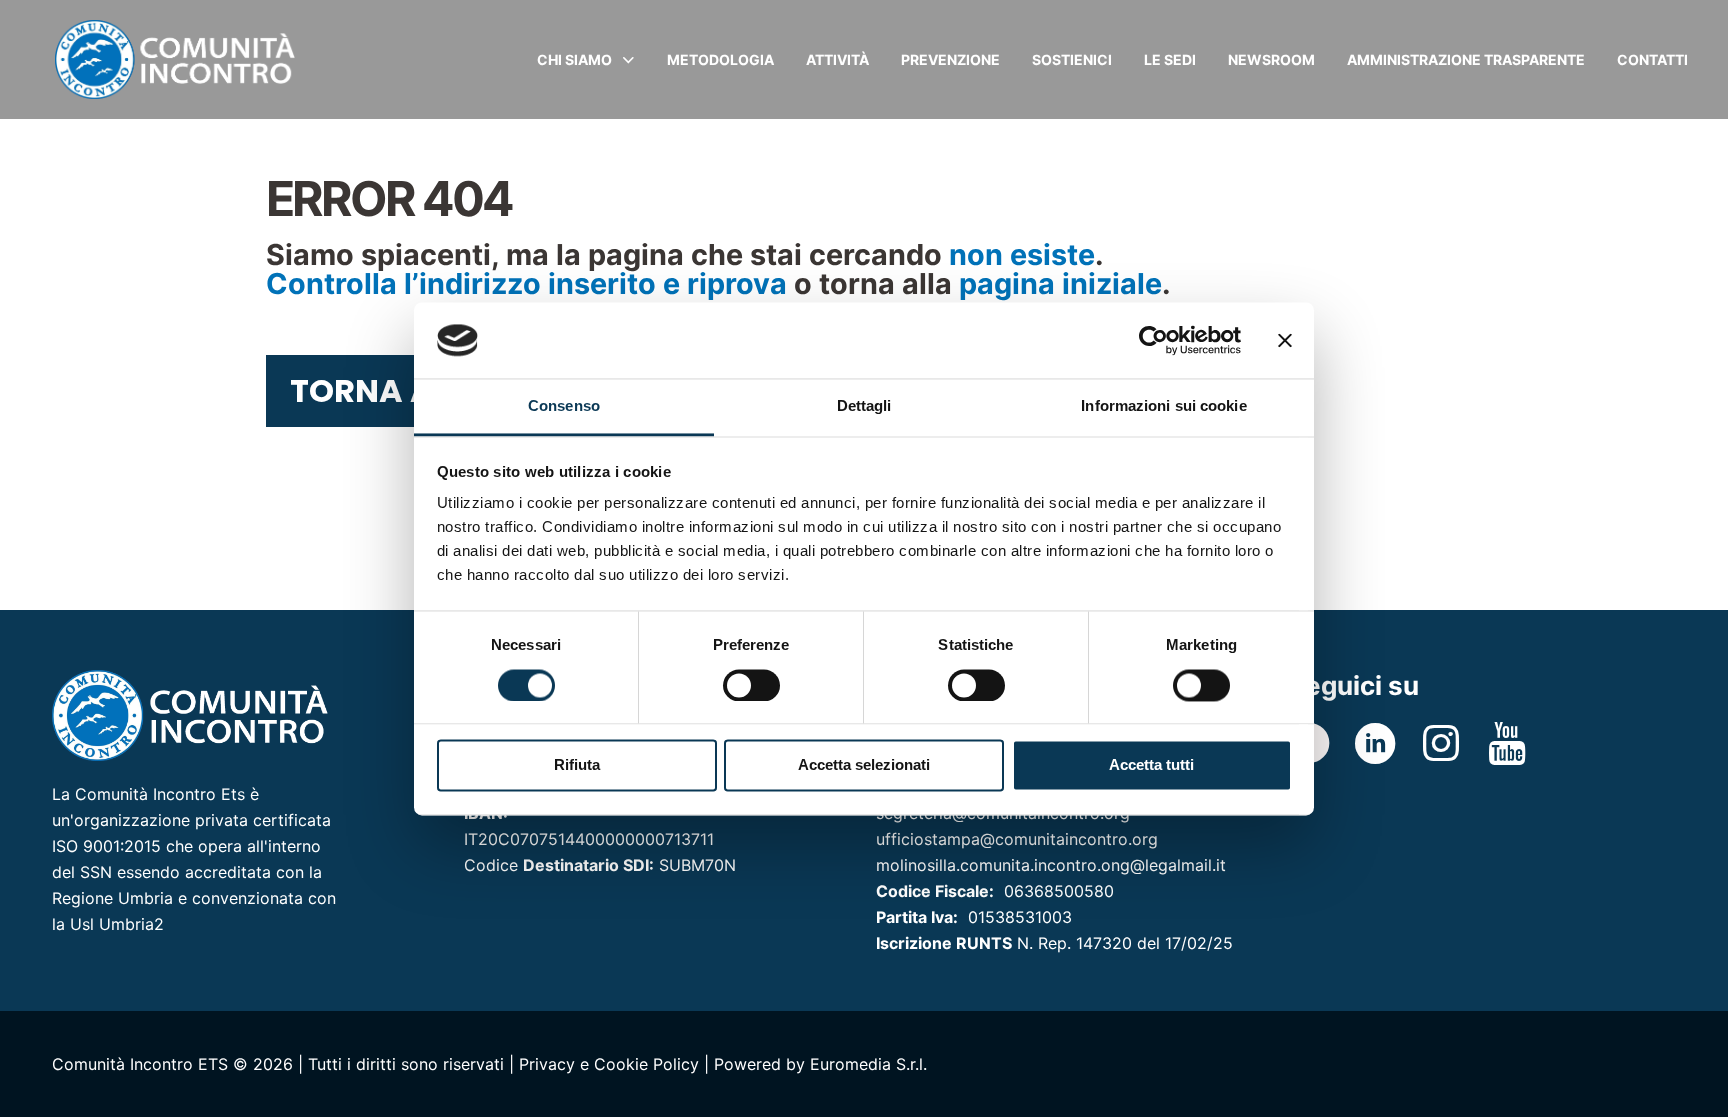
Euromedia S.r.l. (868, 1064)
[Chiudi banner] (1285, 340)
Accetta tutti (1151, 765)
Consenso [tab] (564, 406)
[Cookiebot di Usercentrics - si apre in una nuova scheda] (1153, 340)
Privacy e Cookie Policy (609, 1064)
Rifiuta (577, 765)
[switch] (751, 685)
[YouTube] (1507, 743)
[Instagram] (1441, 743)
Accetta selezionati (864, 765)
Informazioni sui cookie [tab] (1163, 406)
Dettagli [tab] (864, 406)
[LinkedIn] (1375, 743)
